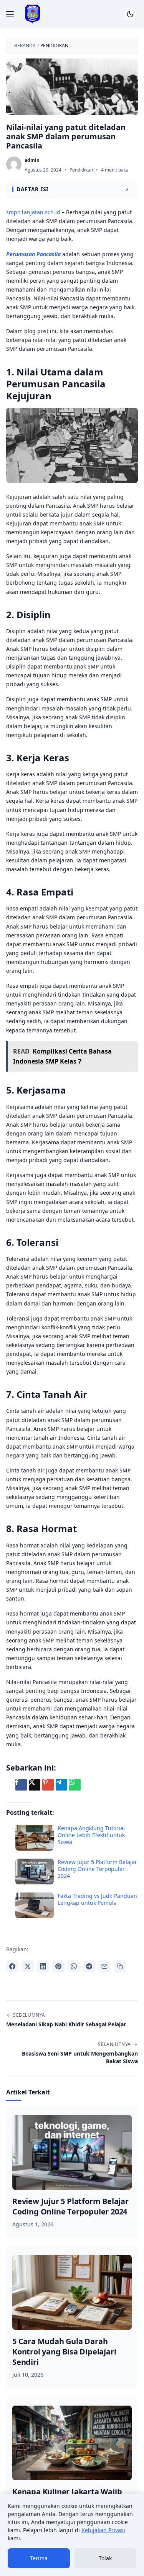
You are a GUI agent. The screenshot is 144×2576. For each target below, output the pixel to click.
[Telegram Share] (61, 1785)
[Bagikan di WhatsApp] (74, 1966)
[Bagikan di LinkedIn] (43, 1966)
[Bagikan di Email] (104, 1966)
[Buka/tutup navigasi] (10, 14)
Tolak (105, 2558)
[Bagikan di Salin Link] (120, 1966)
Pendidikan (81, 170)
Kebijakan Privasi (103, 2530)
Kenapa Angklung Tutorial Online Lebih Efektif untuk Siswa (91, 1835)
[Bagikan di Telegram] (89, 1966)
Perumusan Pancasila (33, 254)
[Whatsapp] (75, 1785)
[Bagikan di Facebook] (12, 1966)
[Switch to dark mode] (130, 14)
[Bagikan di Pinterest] (58, 1966)
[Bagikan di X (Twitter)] (28, 1966)
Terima (39, 2558)
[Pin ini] (48, 1785)
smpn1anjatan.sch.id (33, 212)
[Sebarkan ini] (21, 1785)
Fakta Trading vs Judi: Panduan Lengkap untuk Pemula (97, 1899)
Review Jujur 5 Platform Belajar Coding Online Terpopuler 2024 (97, 1869)
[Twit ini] (35, 1785)
